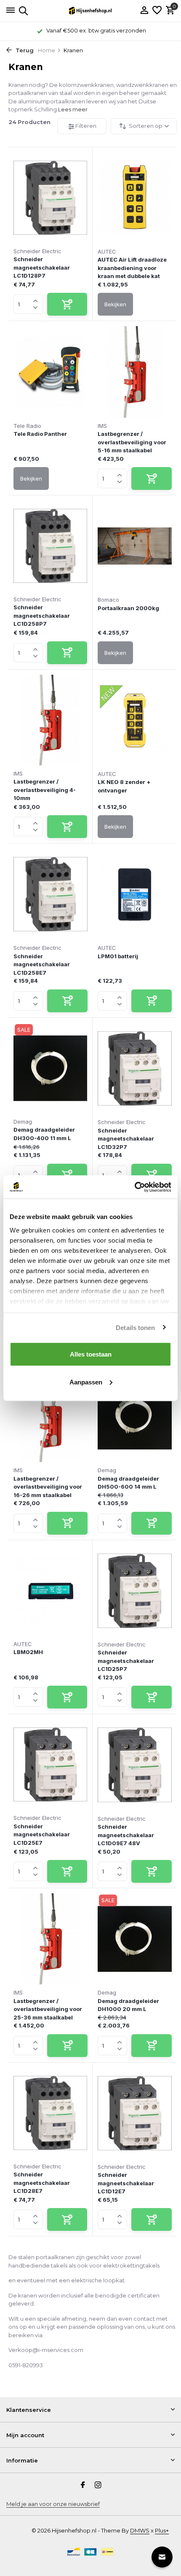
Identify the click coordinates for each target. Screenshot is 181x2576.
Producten (29, 122)
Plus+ (162, 2530)
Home (47, 50)
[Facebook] (83, 2486)
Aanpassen (86, 1382)
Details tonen (135, 1327)
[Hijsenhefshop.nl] (90, 11)
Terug (24, 50)
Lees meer (73, 109)
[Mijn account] (144, 11)
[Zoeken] (22, 11)
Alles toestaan (91, 1354)
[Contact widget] (162, 2557)
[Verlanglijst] (157, 11)
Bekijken (115, 304)
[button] (36, 299)
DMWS (140, 2530)
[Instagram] (98, 2486)
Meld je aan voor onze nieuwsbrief (53, 2504)
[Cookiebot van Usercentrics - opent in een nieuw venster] (134, 1187)
